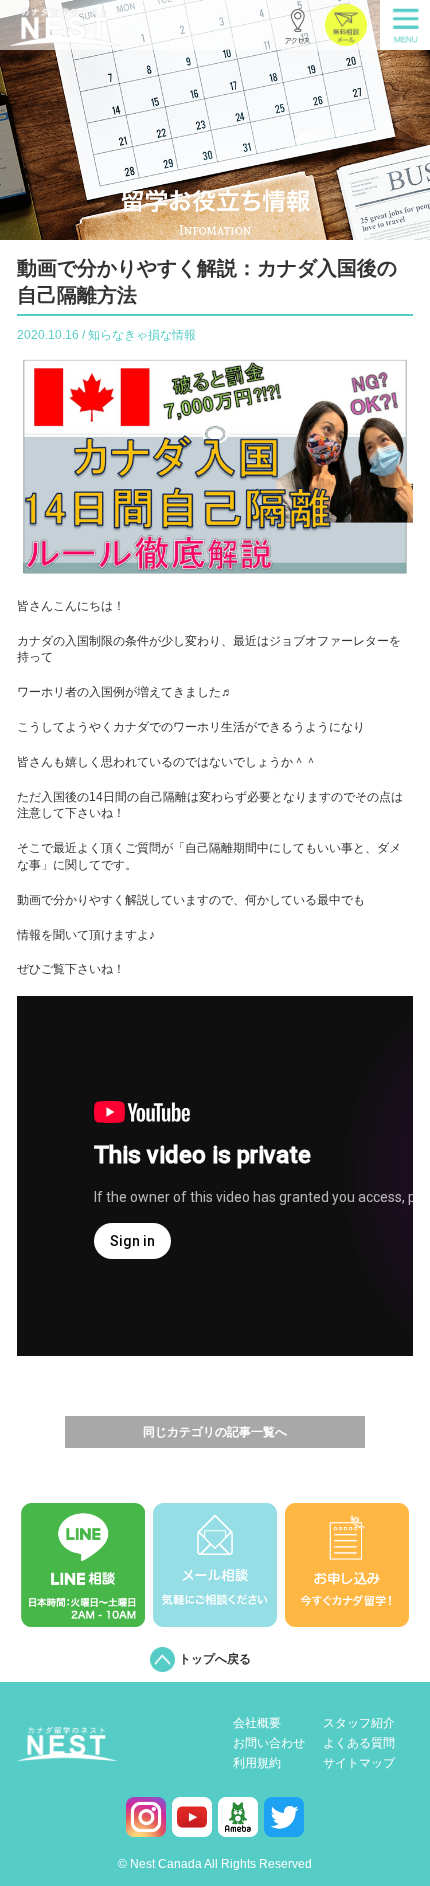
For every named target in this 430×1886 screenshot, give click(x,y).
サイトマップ (359, 1763)
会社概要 (257, 1723)
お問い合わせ (269, 1743)
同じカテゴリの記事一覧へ (215, 1432)
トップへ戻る (215, 1659)
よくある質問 (359, 1743)
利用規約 (257, 1763)
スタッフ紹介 (359, 1723)
